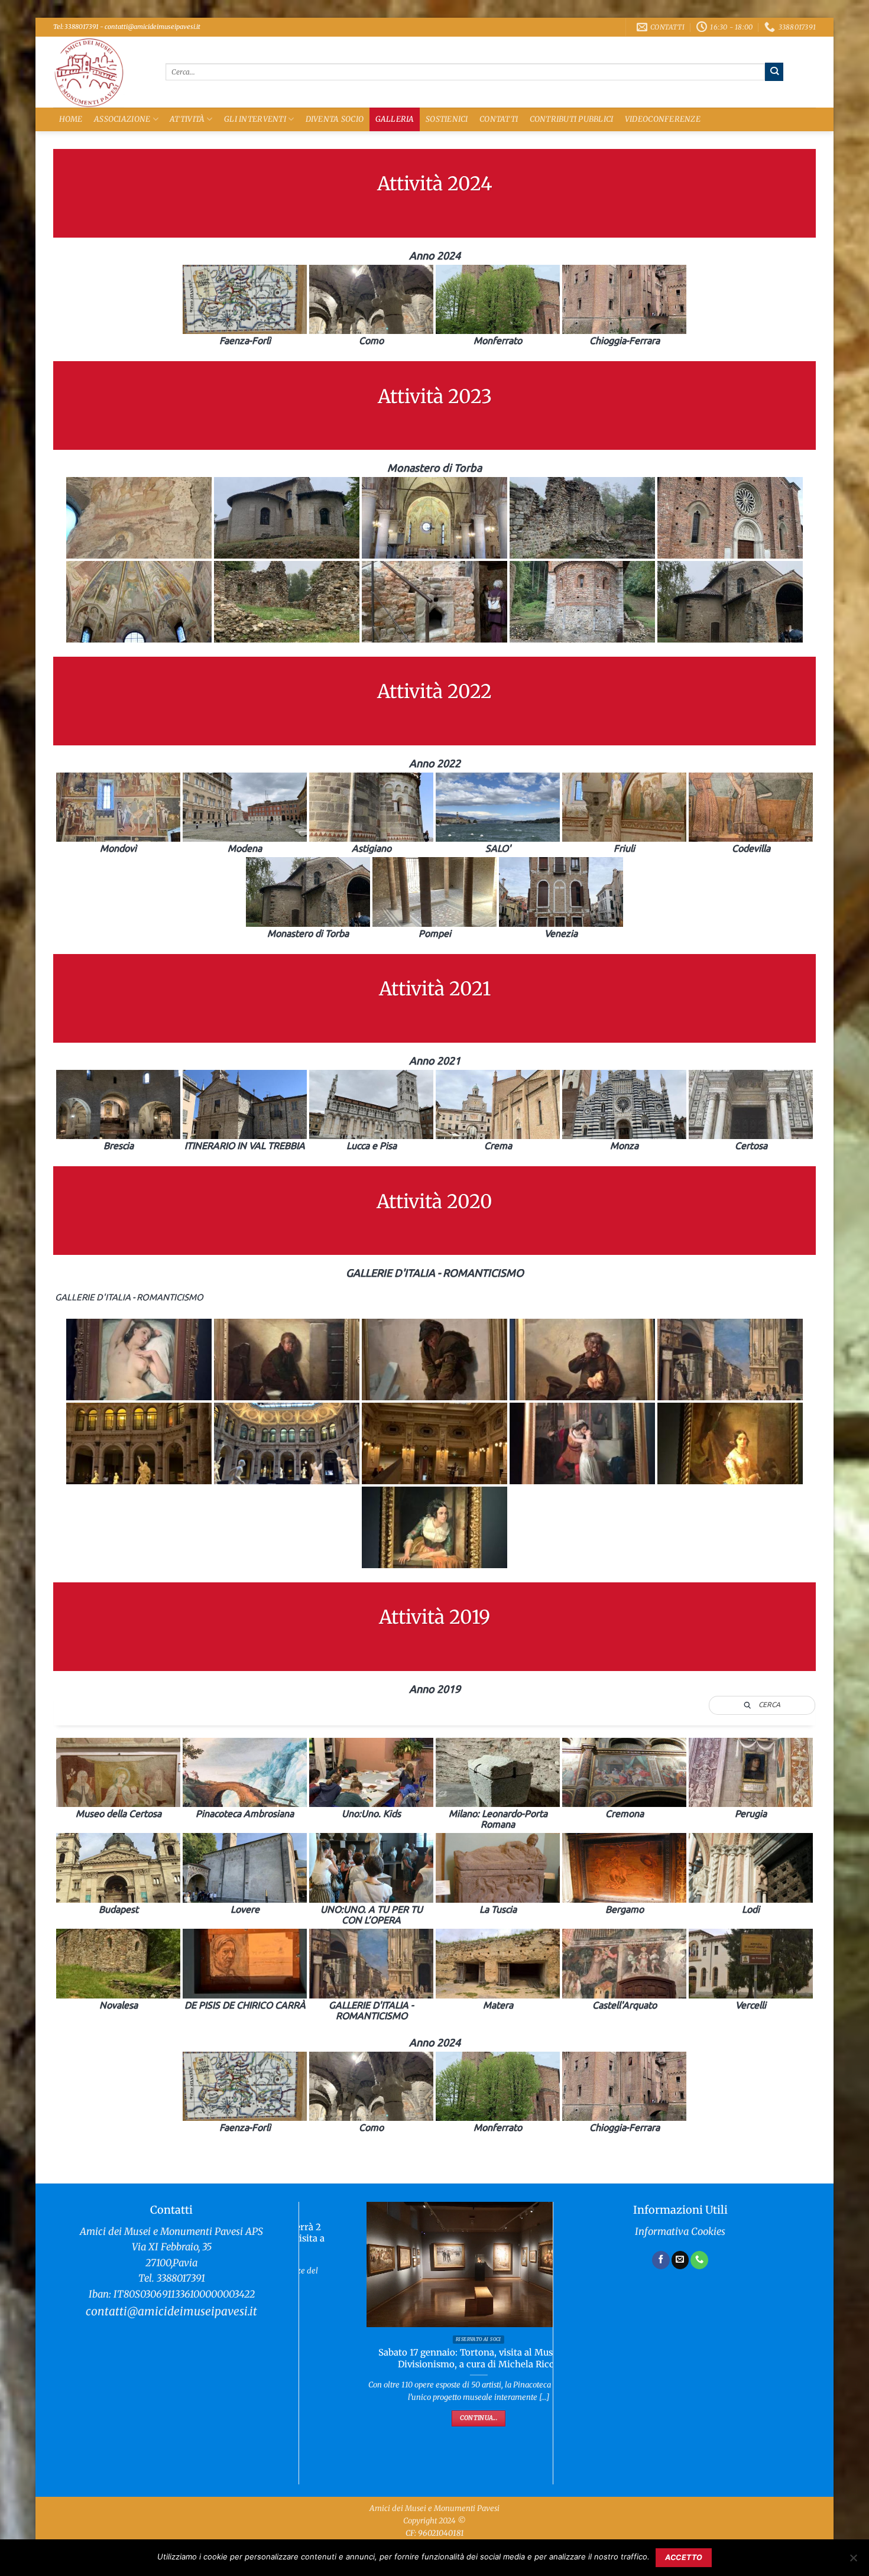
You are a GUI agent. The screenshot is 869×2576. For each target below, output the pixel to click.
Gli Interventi (255, 119)
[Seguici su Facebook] (661, 2260)
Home (71, 119)
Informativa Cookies (680, 2232)
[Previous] (319, 2321)
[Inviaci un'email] (680, 2260)
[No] (853, 2561)
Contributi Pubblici (572, 119)
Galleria (395, 119)
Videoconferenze (663, 119)
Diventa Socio (335, 119)
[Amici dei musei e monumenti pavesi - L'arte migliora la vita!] (100, 72)
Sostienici (447, 119)
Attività (187, 119)
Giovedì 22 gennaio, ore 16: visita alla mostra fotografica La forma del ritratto (426, 2358)
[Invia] (774, 72)
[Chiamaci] (699, 2260)
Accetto (684, 2557)
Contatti (499, 119)
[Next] (533, 2321)
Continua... (426, 2418)
